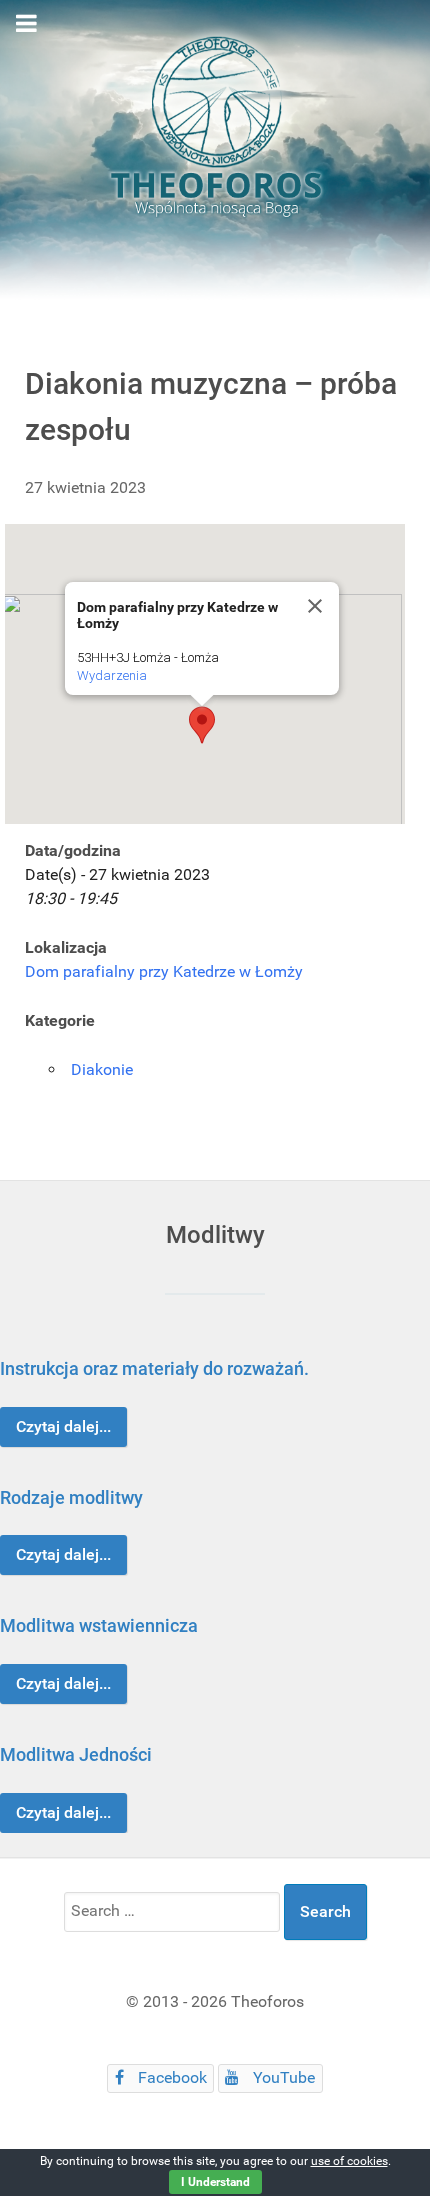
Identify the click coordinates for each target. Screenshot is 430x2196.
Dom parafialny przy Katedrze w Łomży (164, 971)
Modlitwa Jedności (76, 1754)
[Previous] (37, 1587)
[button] (202, 725)
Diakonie (102, 1069)
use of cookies (349, 2161)
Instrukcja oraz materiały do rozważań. (154, 1368)
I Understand (215, 2182)
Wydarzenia (112, 675)
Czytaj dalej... (63, 1426)
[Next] (392, 1587)
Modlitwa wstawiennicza (99, 1625)
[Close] (315, 606)
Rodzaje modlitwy (71, 1497)
